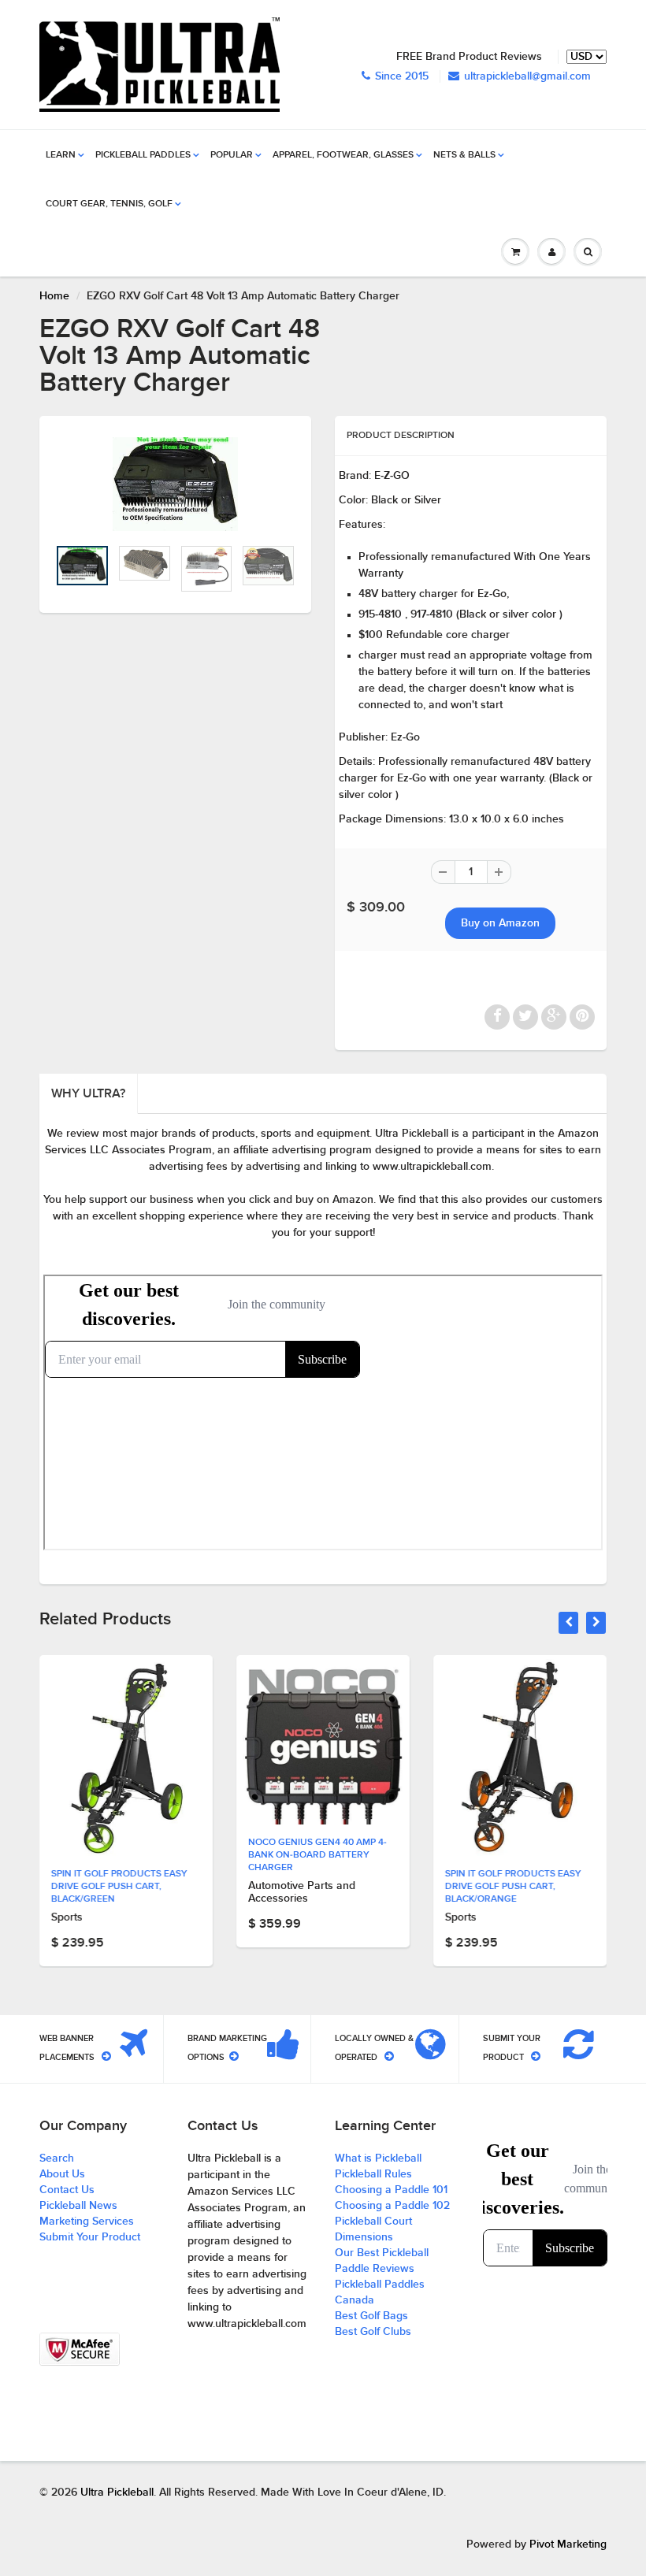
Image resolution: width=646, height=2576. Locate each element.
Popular (232, 155)
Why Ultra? (88, 1093)
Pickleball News (78, 2206)
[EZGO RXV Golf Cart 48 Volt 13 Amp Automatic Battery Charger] (175, 484)
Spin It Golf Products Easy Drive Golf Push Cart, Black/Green (119, 1887)
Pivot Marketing (568, 2544)
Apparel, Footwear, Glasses (343, 155)
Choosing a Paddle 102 (392, 2206)
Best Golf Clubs (373, 2332)
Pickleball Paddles (143, 155)
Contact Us (67, 2190)
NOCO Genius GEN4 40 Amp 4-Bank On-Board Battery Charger (317, 1855)
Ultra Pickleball (117, 2492)
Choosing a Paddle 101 (391, 2190)
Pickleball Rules (373, 2174)
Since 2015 (402, 76)
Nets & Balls (464, 155)
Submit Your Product (90, 2237)
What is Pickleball (378, 2158)
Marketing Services (87, 2222)
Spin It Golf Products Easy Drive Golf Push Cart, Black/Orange (513, 1887)
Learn (61, 155)
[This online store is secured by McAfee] (80, 2349)
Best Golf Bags (371, 2316)
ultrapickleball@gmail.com (527, 76)
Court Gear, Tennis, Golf (109, 204)
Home (54, 296)
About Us (62, 2174)
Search (57, 2158)
